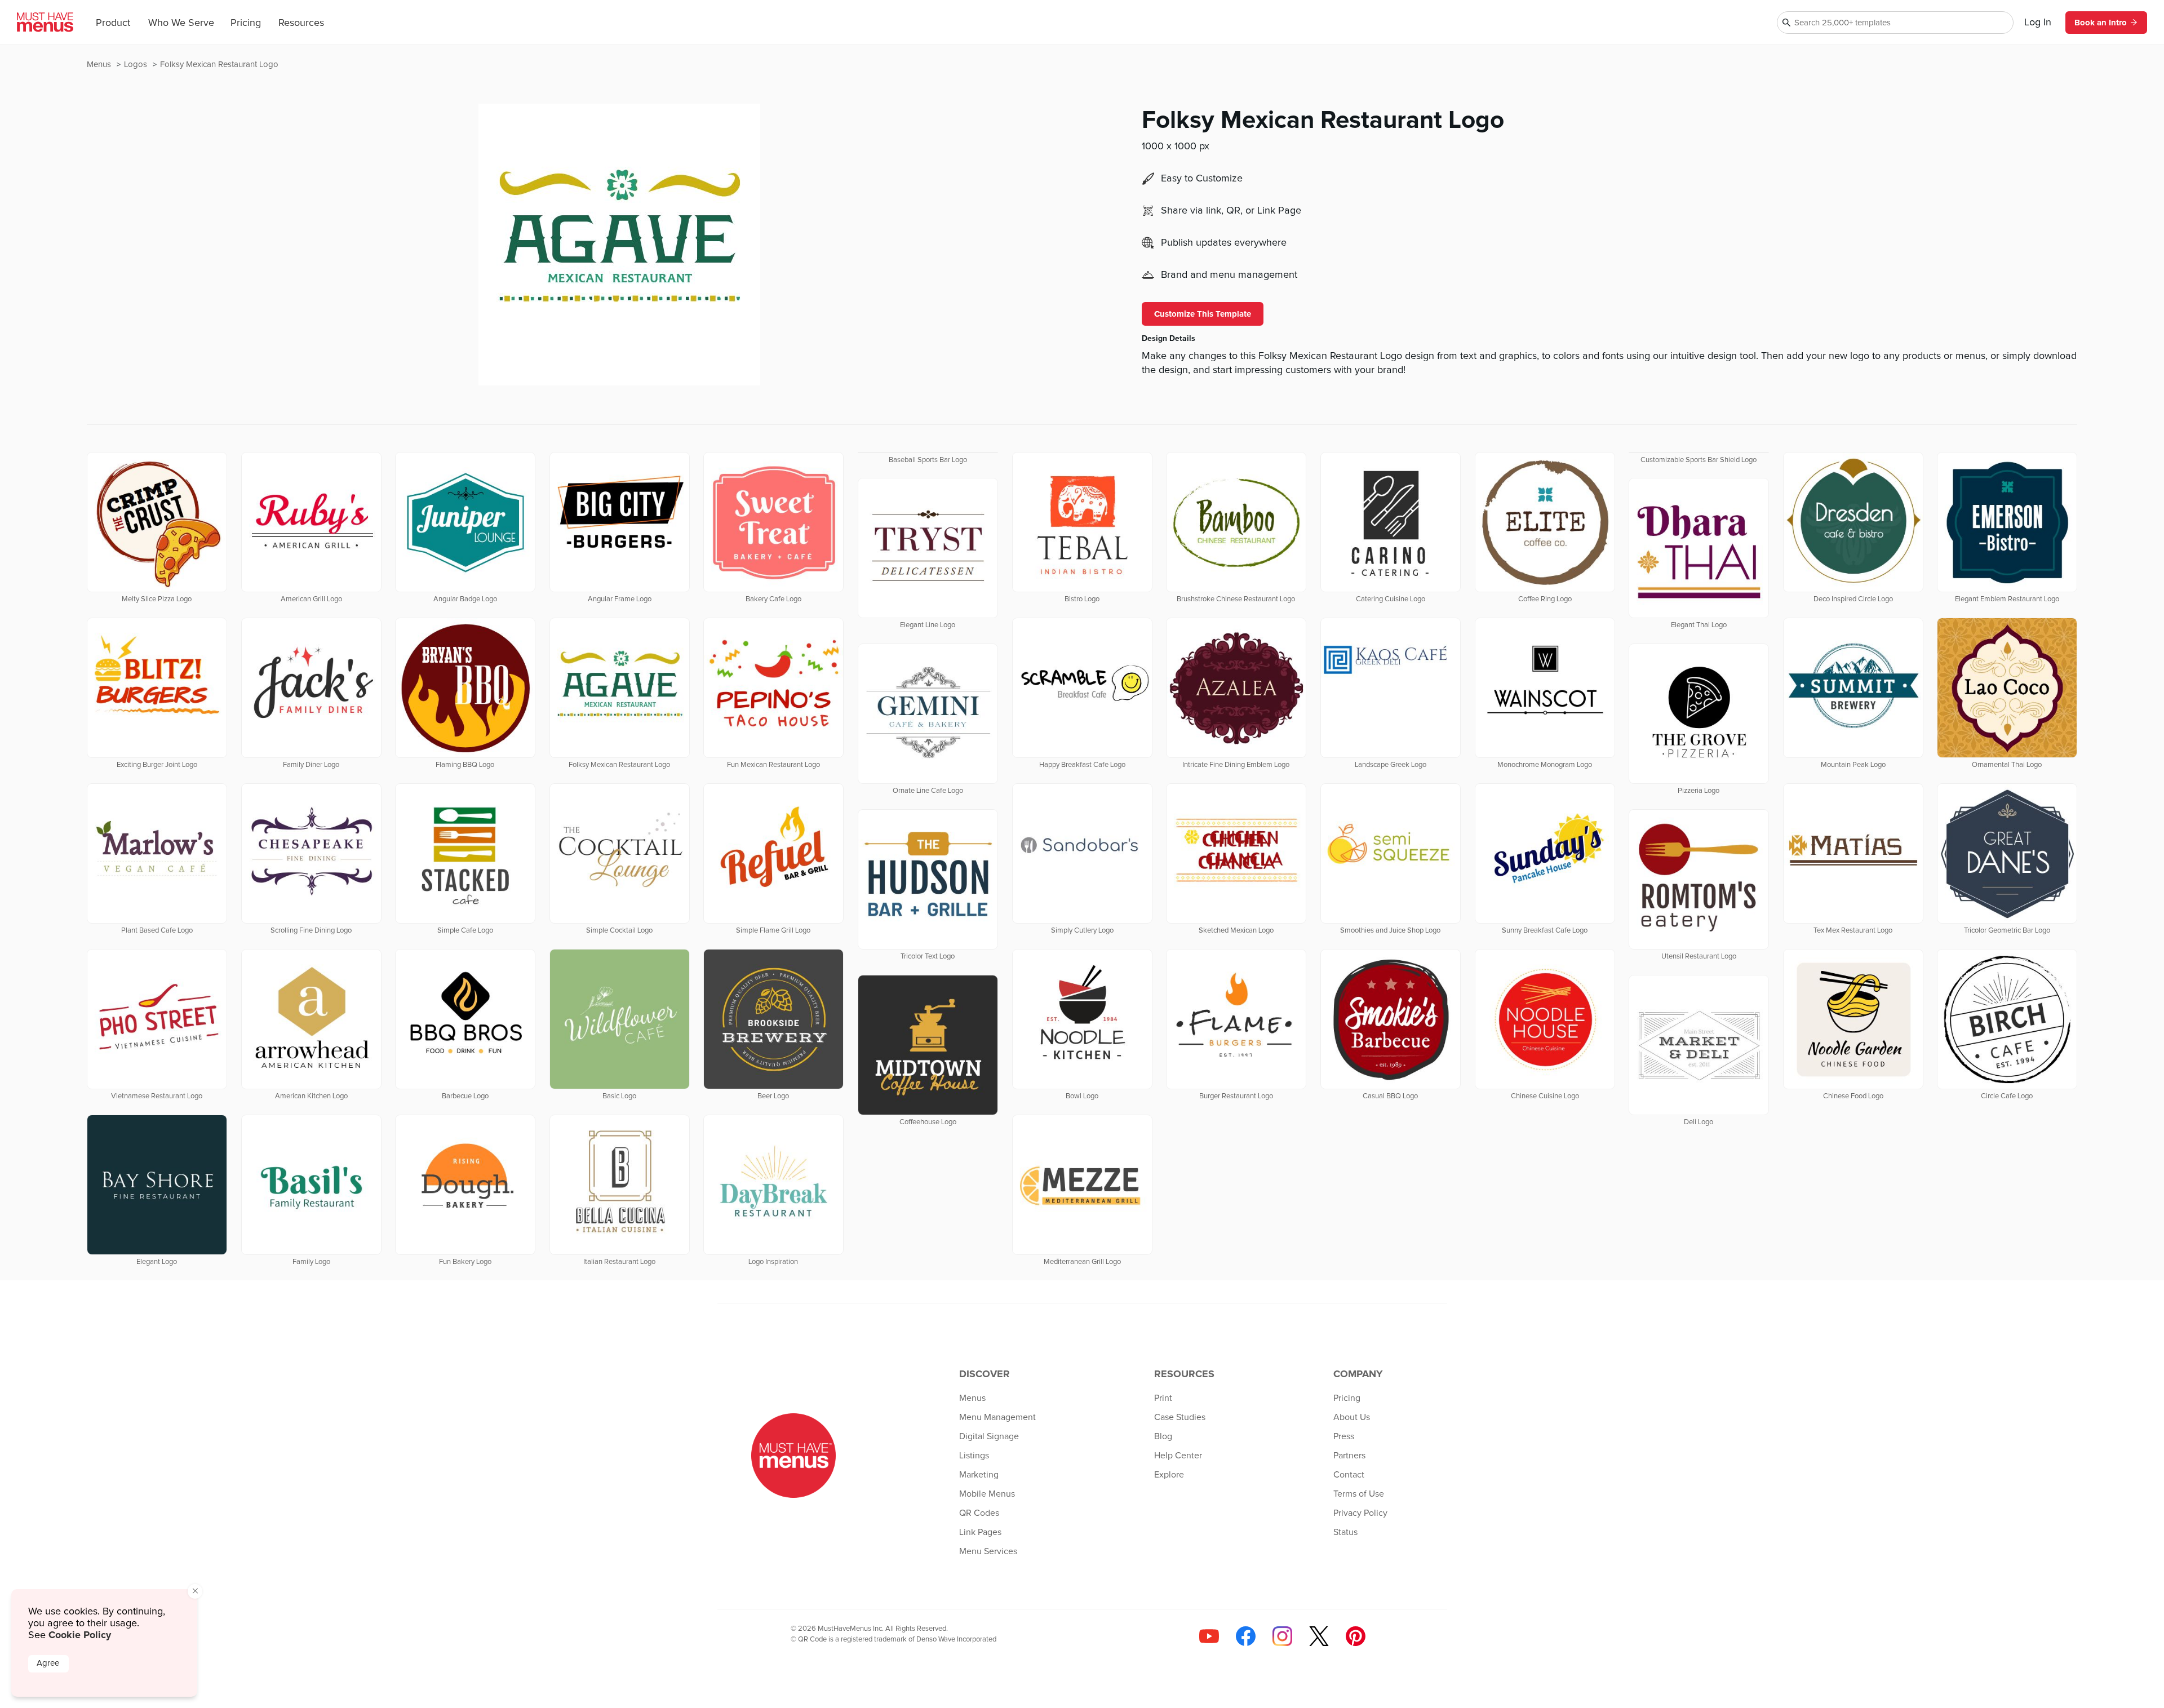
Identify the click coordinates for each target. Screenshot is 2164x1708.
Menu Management (997, 1417)
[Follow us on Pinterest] (1356, 1636)
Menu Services (988, 1551)
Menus (100, 65)
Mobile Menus (987, 1494)
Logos (137, 65)
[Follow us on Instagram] (1282, 1636)
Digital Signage (989, 1436)
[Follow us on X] (1319, 1636)
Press (1344, 1436)
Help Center (1178, 1456)
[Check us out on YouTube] (1209, 1636)
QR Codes (979, 1513)
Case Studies (1180, 1417)
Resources (301, 23)
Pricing (246, 23)
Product (113, 23)
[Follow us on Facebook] (1246, 1636)
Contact (1349, 1475)
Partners (1349, 1456)
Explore (1169, 1475)
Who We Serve (181, 23)
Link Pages (980, 1532)
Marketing (979, 1475)
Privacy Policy (1360, 1513)
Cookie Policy (80, 1635)
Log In (2038, 23)
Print (1163, 1398)
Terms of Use (1359, 1494)
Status (1345, 1532)
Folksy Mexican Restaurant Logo (219, 65)
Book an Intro (2101, 23)
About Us (1352, 1417)
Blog (1163, 1436)
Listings (974, 1456)
